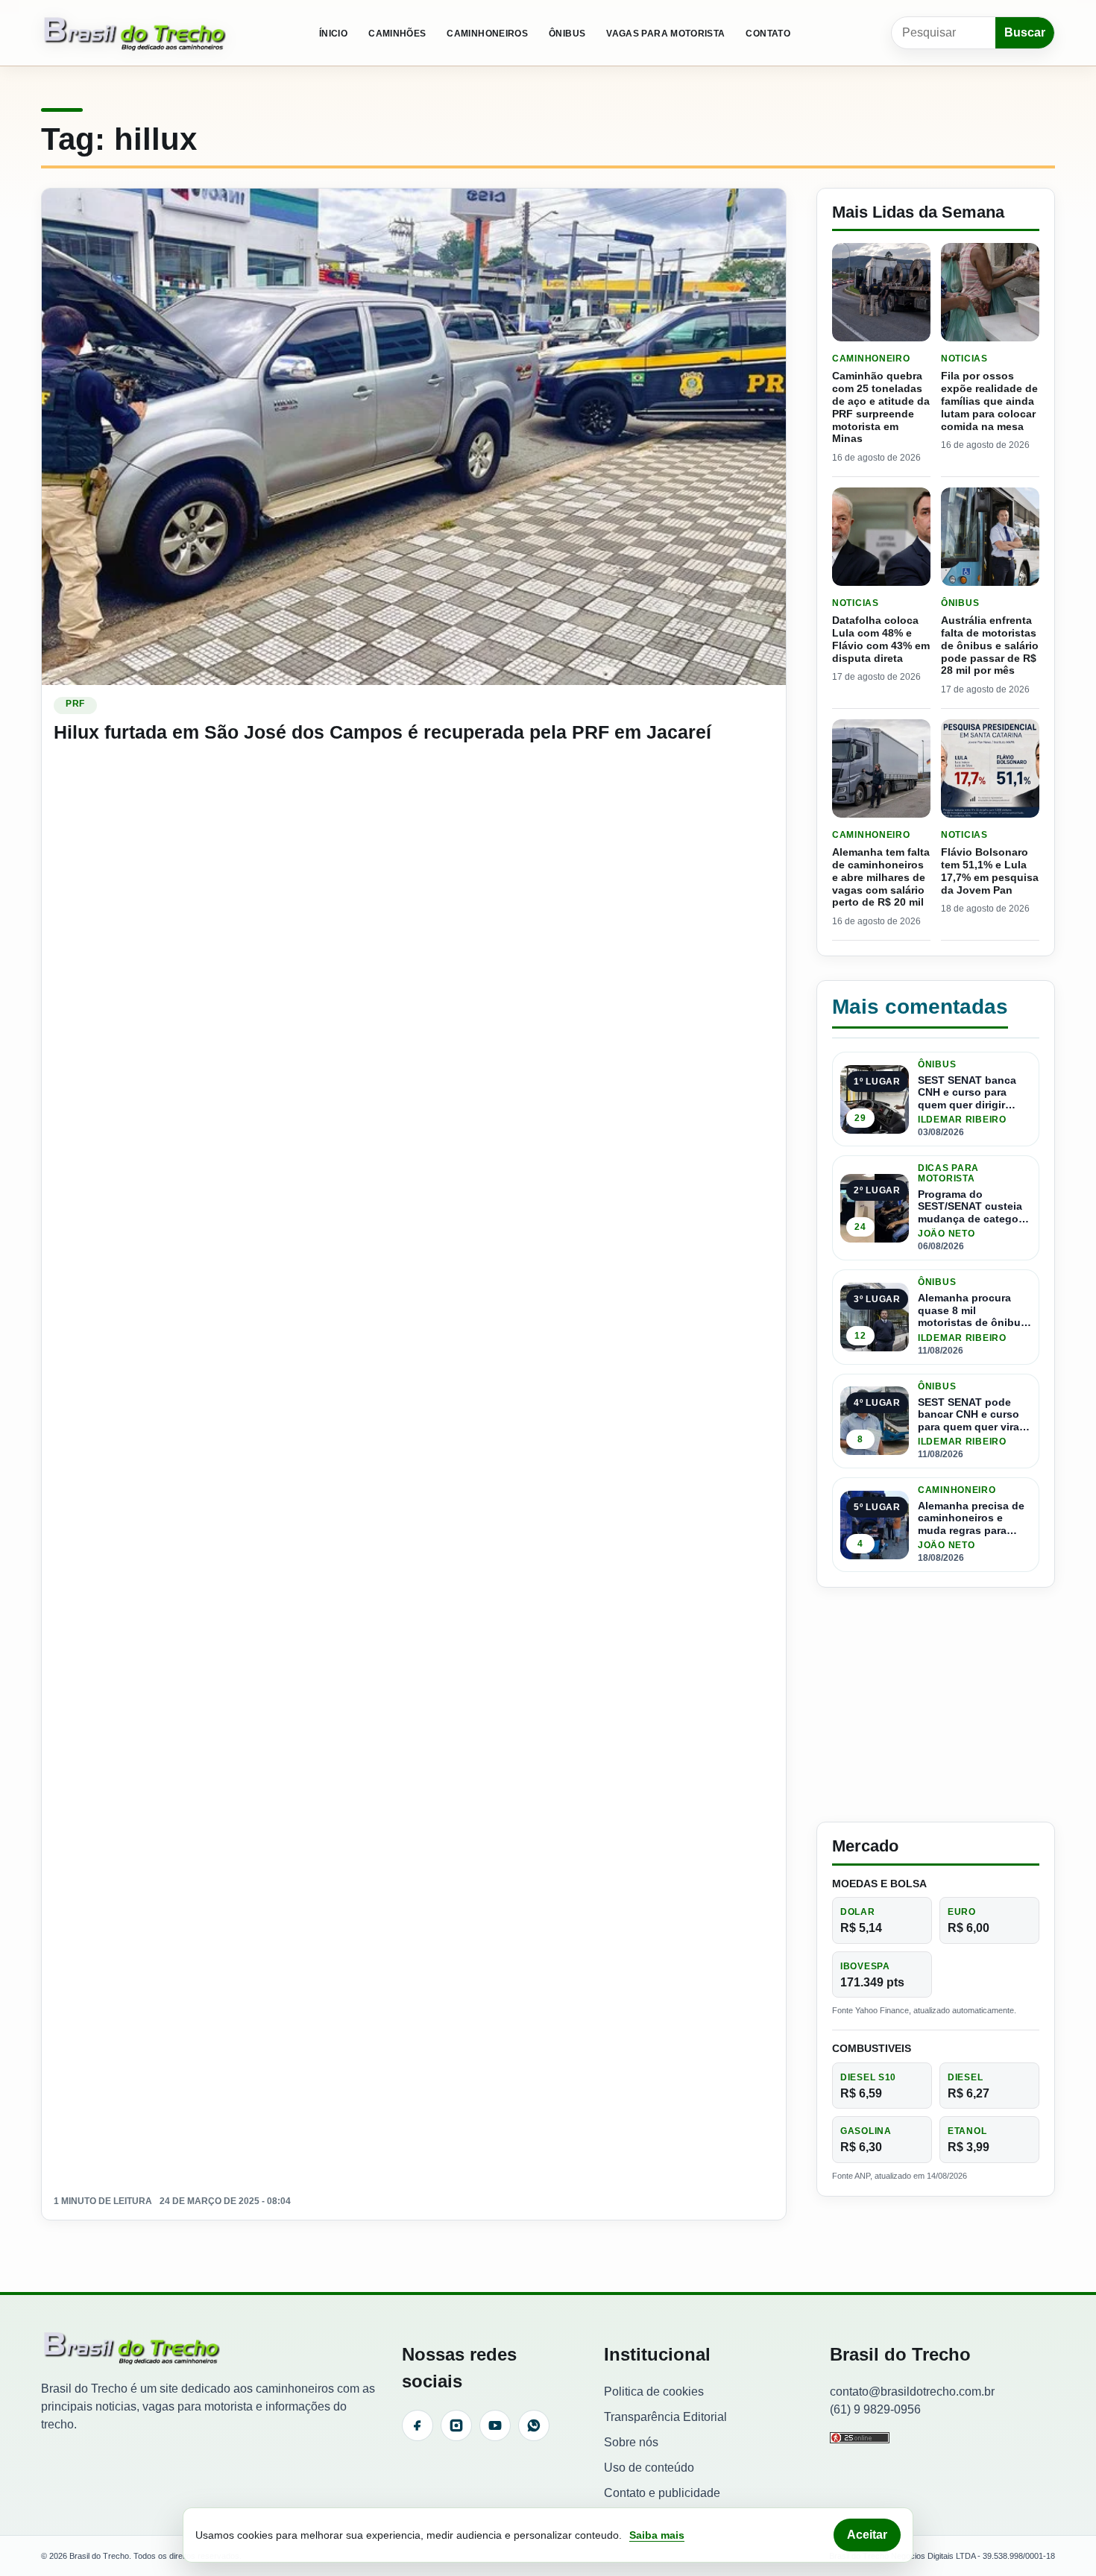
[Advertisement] (936, 1705)
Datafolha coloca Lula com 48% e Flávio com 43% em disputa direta (881, 639)
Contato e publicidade (662, 2493)
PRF (75, 704)
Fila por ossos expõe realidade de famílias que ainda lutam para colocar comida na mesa (989, 401)
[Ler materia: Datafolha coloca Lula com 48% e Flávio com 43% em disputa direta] (881, 537)
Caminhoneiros (487, 34)
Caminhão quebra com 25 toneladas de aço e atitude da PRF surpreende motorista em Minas (881, 407)
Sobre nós (631, 2442)
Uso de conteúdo (649, 2468)
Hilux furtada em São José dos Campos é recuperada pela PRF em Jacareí (382, 732)
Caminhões (397, 34)
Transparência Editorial (665, 2417)
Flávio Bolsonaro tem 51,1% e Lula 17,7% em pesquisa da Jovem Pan (990, 871)
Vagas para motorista (665, 34)
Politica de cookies (654, 2392)
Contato (768, 34)
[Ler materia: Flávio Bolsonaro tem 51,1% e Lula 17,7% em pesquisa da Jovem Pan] (990, 768)
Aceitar (867, 2535)
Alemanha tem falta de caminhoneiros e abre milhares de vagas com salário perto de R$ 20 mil (881, 877)
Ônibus (567, 34)
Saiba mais (657, 2535)
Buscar (1025, 32)
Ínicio (333, 34)
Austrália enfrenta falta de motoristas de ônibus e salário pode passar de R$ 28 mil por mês (990, 645)
